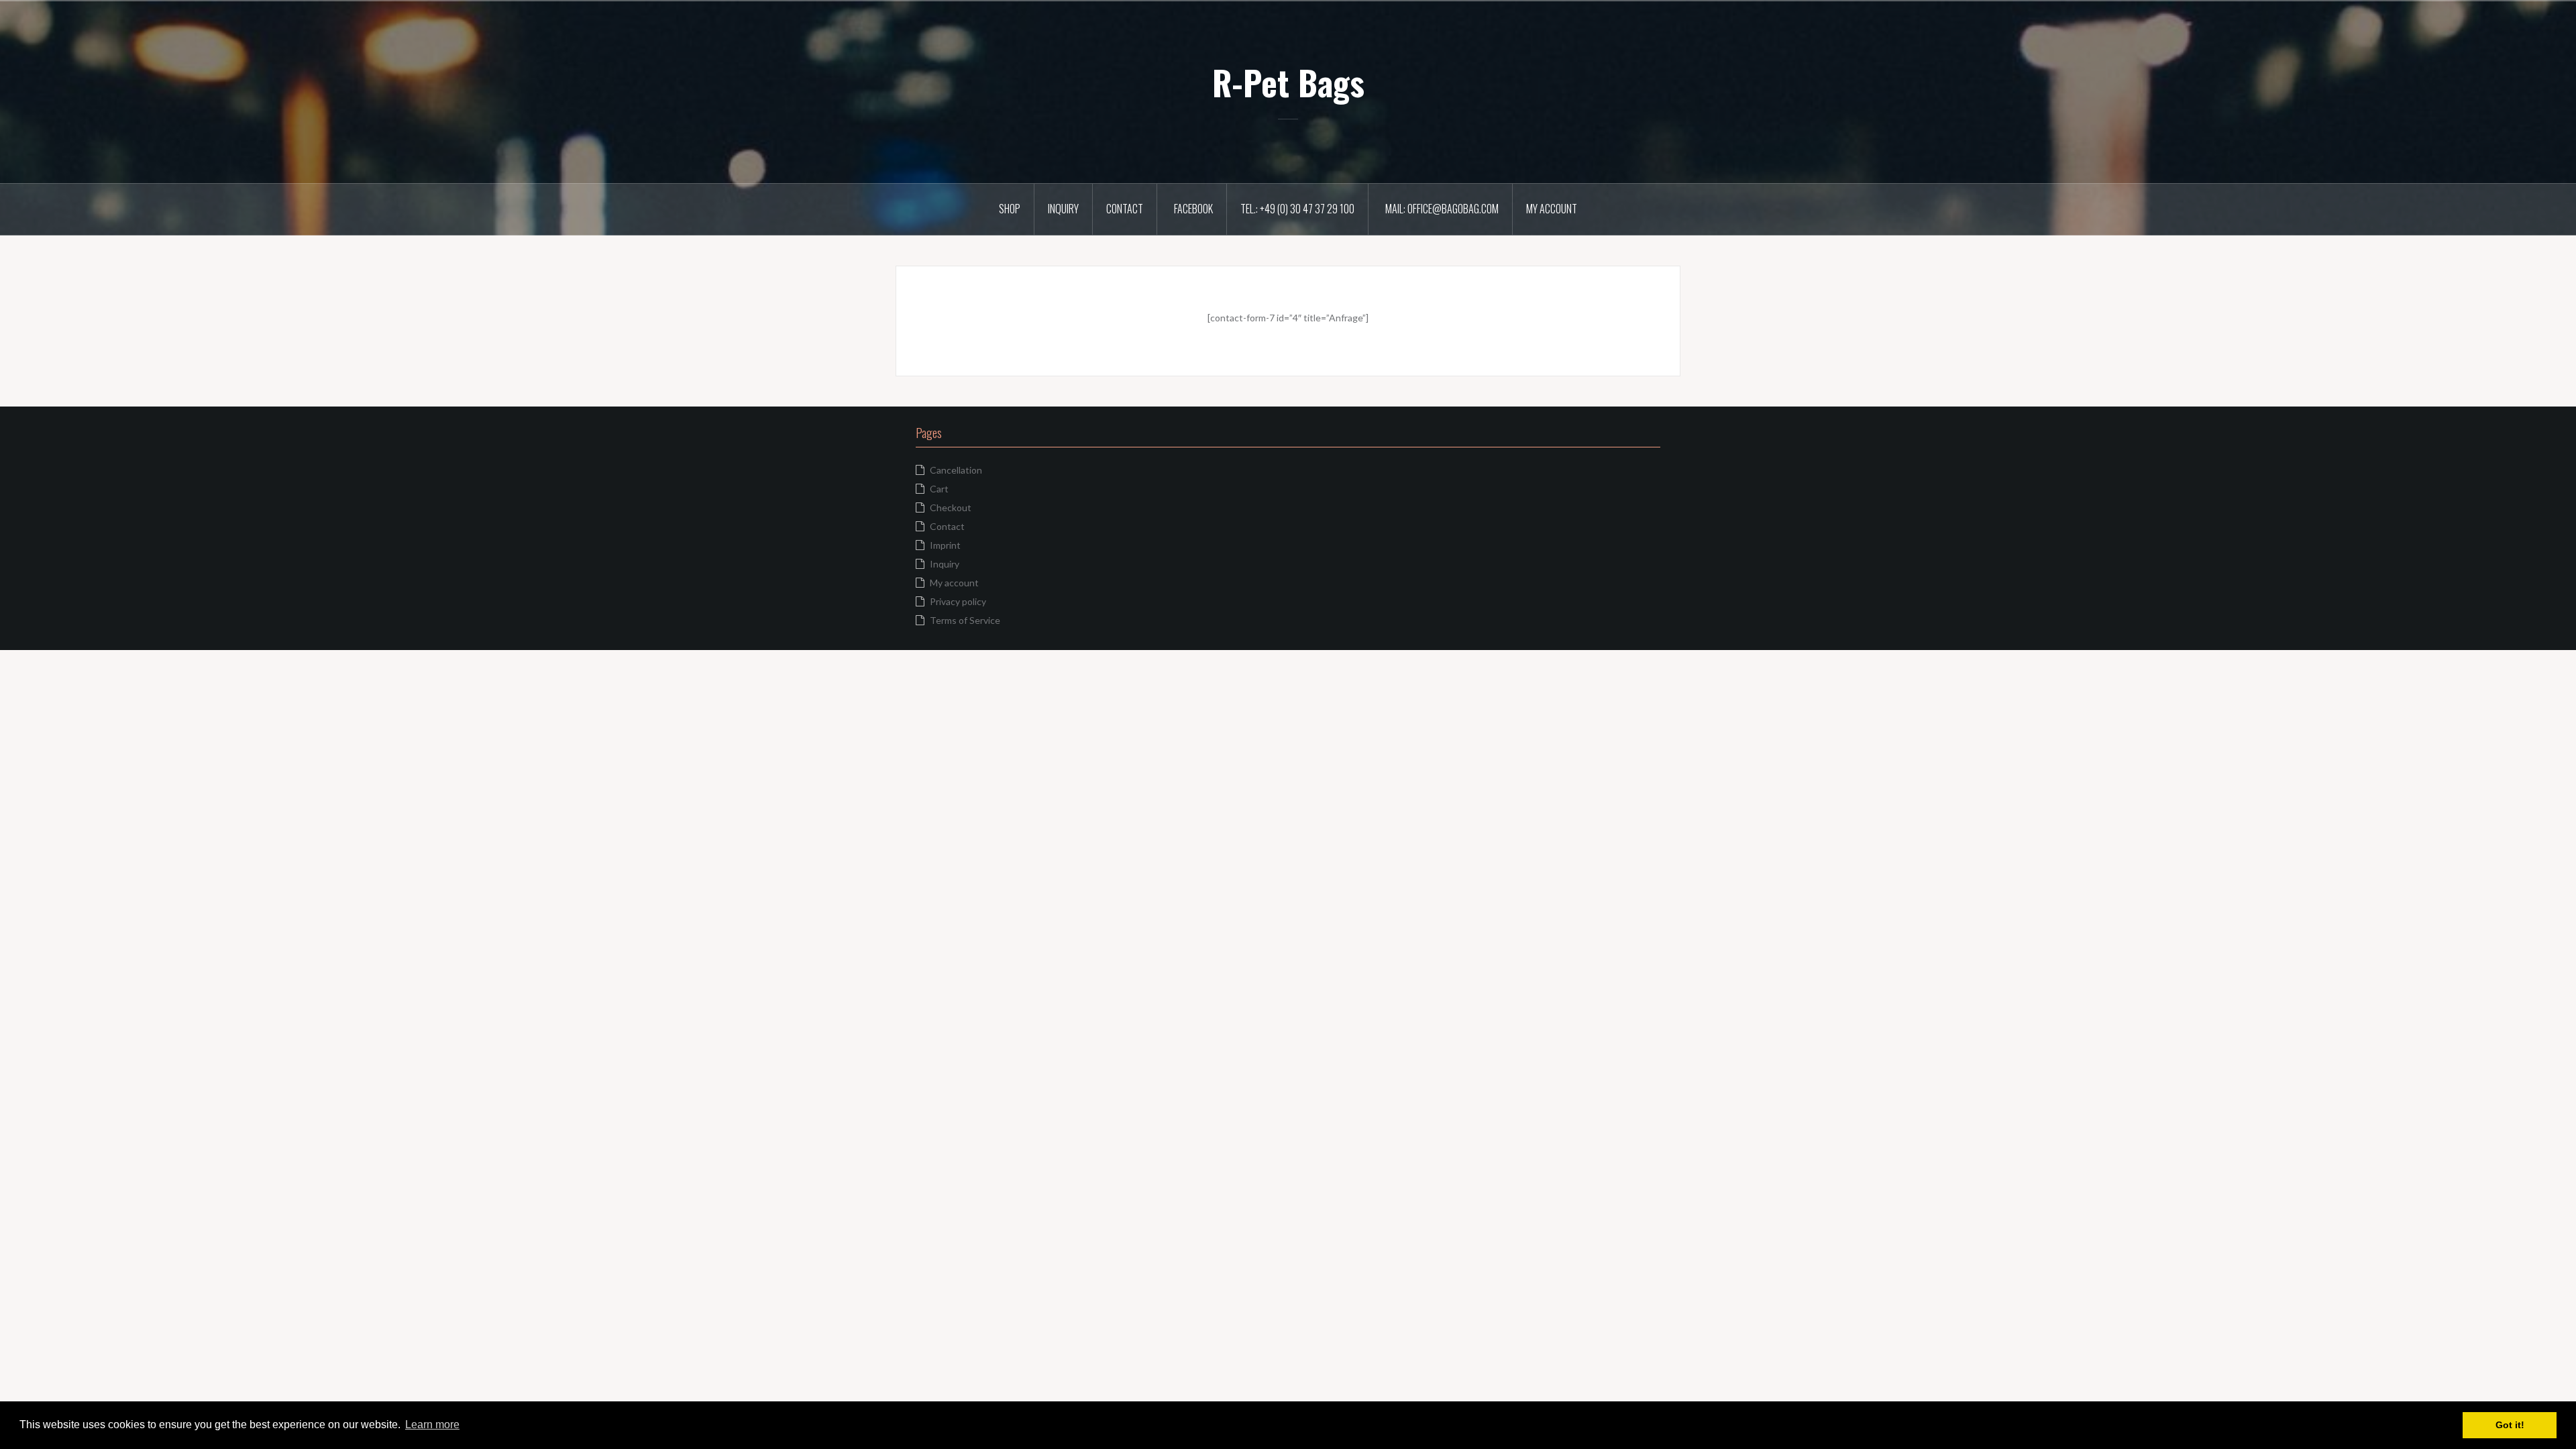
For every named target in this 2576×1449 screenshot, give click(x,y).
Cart (939, 489)
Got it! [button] (2510, 1425)
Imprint (945, 545)
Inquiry (1063, 209)
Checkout (951, 507)
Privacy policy (958, 601)
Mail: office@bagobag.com (1442, 209)
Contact (1125, 209)
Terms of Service (965, 620)
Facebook (1193, 209)
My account (1552, 209)
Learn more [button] (432, 1425)
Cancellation (956, 470)
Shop (1010, 209)
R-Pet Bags (1288, 82)
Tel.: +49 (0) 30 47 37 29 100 (1297, 209)
